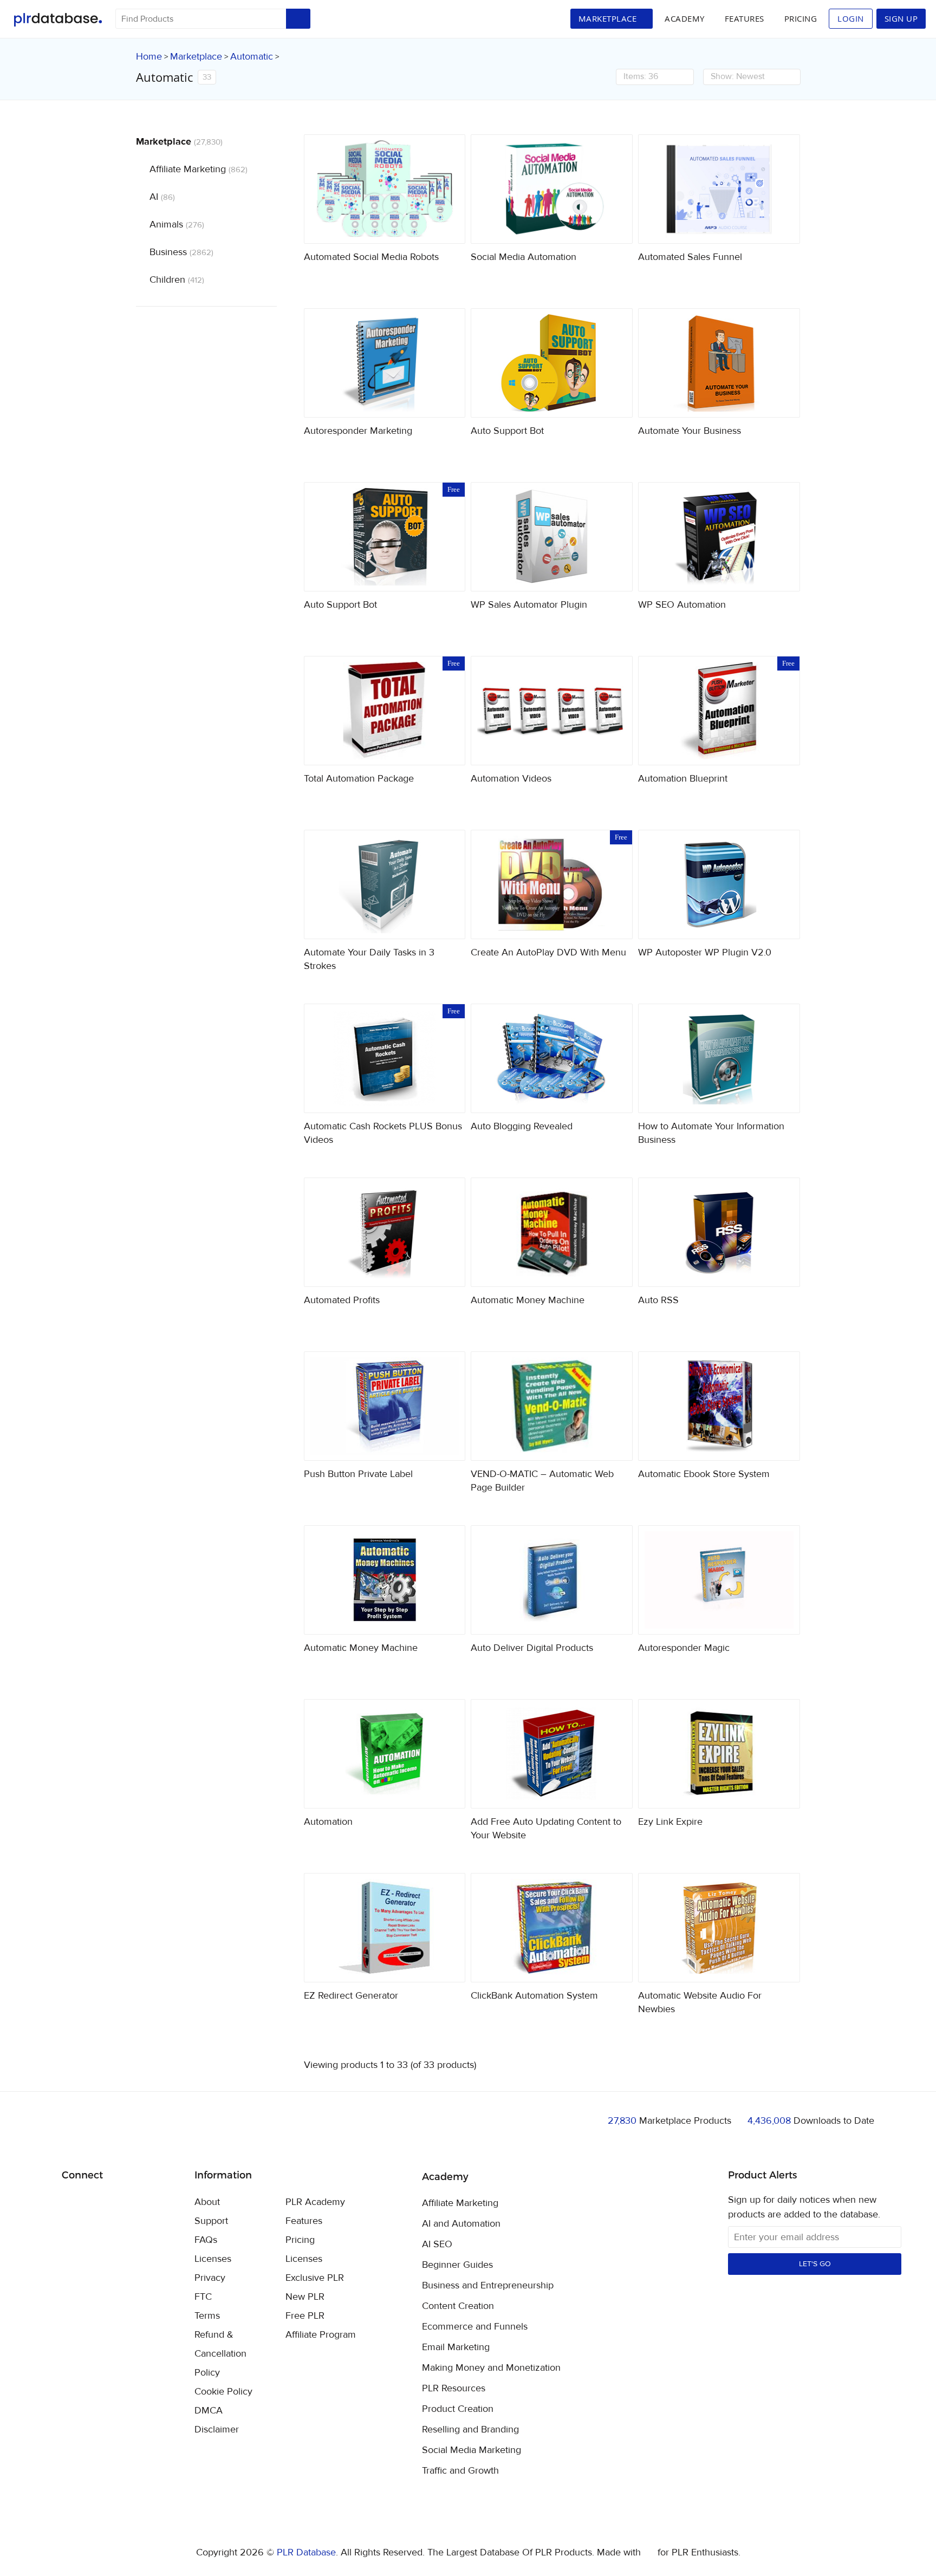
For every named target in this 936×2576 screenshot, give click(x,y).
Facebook (72, 2203)
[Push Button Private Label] (385, 1406)
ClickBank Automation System (534, 1996)
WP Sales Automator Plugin (529, 605)
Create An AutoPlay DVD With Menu (548, 952)
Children (177, 280)
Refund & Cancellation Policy (220, 2354)
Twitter (97, 2203)
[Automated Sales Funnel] (719, 189)
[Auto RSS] (719, 1232)
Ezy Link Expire (670, 1822)
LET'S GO (815, 2264)
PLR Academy (315, 2202)
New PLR (305, 2297)
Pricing (801, 18)
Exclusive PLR (315, 2278)
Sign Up (901, 18)
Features (745, 18)
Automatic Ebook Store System (704, 1474)
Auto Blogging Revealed (522, 1126)
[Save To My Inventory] (448, 226)
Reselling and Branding (470, 2430)
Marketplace (196, 57)
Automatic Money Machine (528, 1300)
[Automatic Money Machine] (552, 1232)
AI (162, 197)
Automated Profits (342, 1300)
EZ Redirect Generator (351, 1996)
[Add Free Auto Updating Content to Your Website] (552, 1754)
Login (851, 18)
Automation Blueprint (683, 779)
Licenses (213, 2259)
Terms (207, 2316)
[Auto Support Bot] (552, 363)
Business (181, 252)
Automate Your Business (690, 431)
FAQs (206, 2240)
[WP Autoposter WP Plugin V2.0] (719, 884)
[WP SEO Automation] (719, 537)
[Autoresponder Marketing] (385, 363)
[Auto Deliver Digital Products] (552, 1580)
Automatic (252, 57)
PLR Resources (454, 2389)
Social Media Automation (524, 257)
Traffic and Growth (460, 2471)
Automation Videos (511, 779)
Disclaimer (217, 2429)
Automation (328, 1822)
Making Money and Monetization (491, 2368)
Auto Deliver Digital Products (532, 1648)
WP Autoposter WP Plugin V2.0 (705, 952)
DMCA (209, 2411)
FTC (203, 2297)
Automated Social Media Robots (371, 257)
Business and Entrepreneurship (488, 2286)
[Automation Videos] (552, 711)
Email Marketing (456, 2347)
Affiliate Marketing (199, 169)
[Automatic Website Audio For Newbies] (719, 1928)
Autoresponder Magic (684, 1648)
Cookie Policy (223, 2392)
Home (149, 57)
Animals (177, 225)
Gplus (123, 2203)
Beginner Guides (457, 2265)
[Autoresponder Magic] (719, 1580)
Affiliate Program (321, 2335)
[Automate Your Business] (719, 363)
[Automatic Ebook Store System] (719, 1406)
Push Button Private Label (358, 1474)
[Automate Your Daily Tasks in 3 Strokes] (385, 884)
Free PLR (305, 2316)
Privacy (210, 2278)
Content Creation (458, 2306)
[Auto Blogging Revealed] (552, 1058)
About (207, 2202)
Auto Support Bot (507, 431)
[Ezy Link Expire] (719, 1754)
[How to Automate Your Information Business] (719, 1058)
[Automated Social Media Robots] (385, 189)
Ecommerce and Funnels (475, 2327)
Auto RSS (658, 1300)
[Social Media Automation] (552, 189)
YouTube (148, 2203)
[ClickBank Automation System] (552, 1928)
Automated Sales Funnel (690, 257)
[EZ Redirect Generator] (385, 1928)
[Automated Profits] (385, 1232)
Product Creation (458, 2409)
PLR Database (58, 20)
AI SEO (437, 2245)
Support (211, 2221)
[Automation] (385, 1754)
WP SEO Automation (682, 605)
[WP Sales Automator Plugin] (552, 537)
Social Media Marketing (472, 2450)
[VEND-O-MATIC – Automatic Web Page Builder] (552, 1406)
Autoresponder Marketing (358, 431)
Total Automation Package (359, 779)
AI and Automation (461, 2224)
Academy (685, 18)
